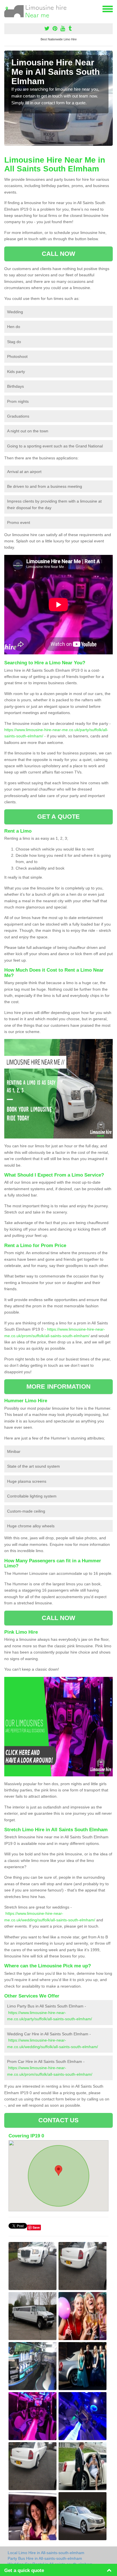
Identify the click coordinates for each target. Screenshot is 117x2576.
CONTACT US (59, 2120)
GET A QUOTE (58, 817)
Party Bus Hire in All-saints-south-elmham (45, 2558)
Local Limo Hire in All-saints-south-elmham (46, 2553)
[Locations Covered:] (7, 9)
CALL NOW (59, 254)
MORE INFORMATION (58, 1386)
